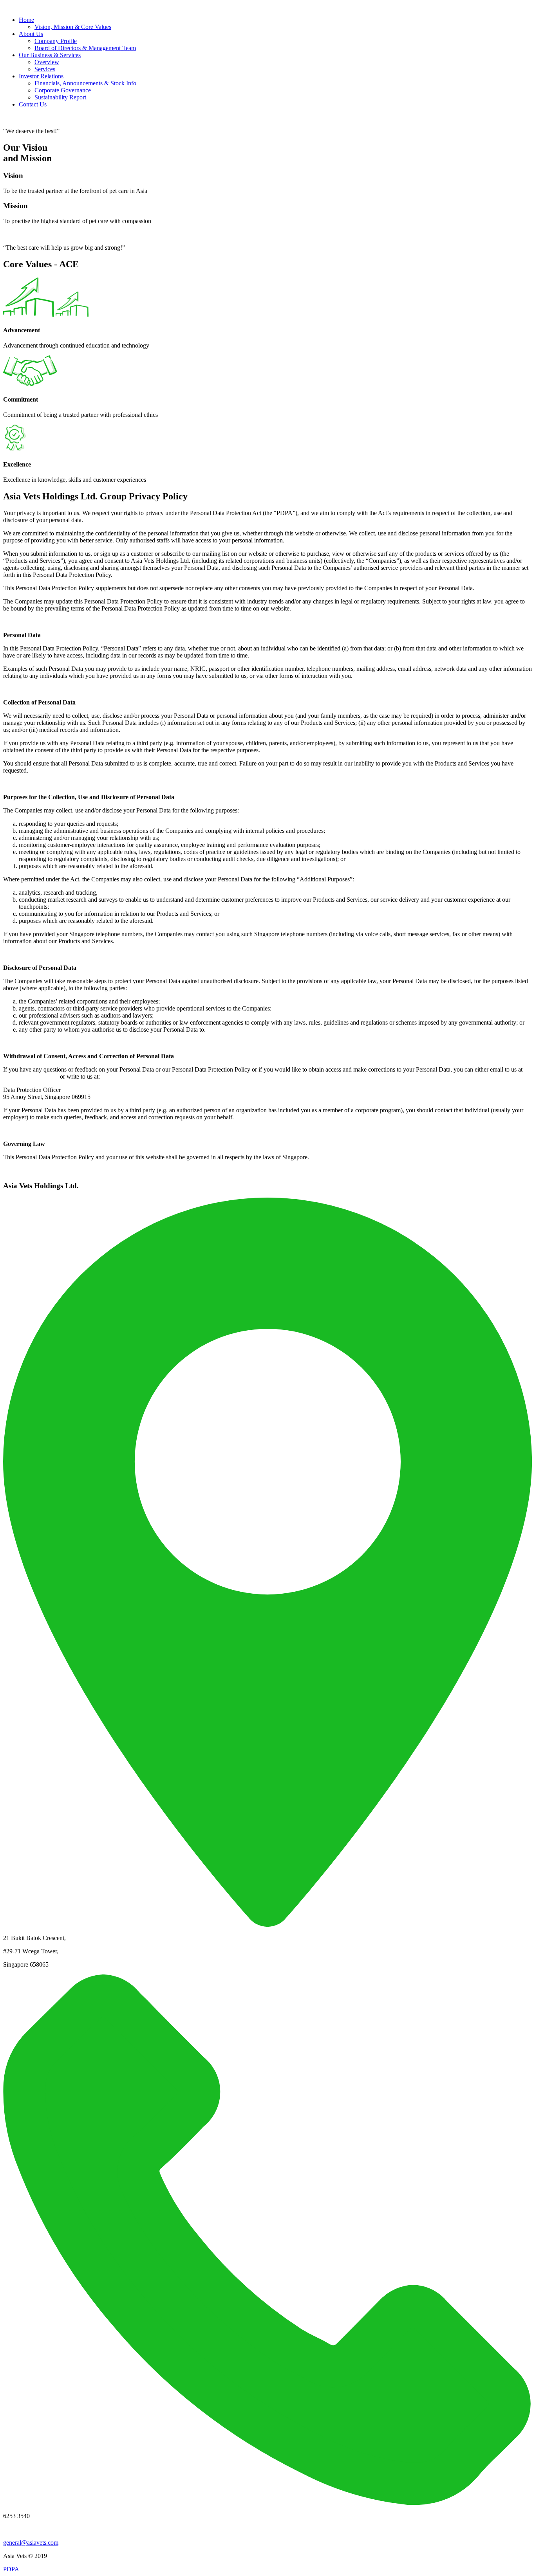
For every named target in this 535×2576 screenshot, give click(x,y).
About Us (31, 34)
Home (26, 20)
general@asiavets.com (31, 1076)
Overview (47, 62)
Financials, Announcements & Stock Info (85, 83)
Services (45, 69)
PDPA (11, 2569)
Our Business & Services (50, 55)
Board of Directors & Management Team (85, 48)
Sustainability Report (60, 97)
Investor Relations (41, 76)
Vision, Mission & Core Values (73, 27)
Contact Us (33, 104)
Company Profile (56, 41)
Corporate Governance (63, 90)
